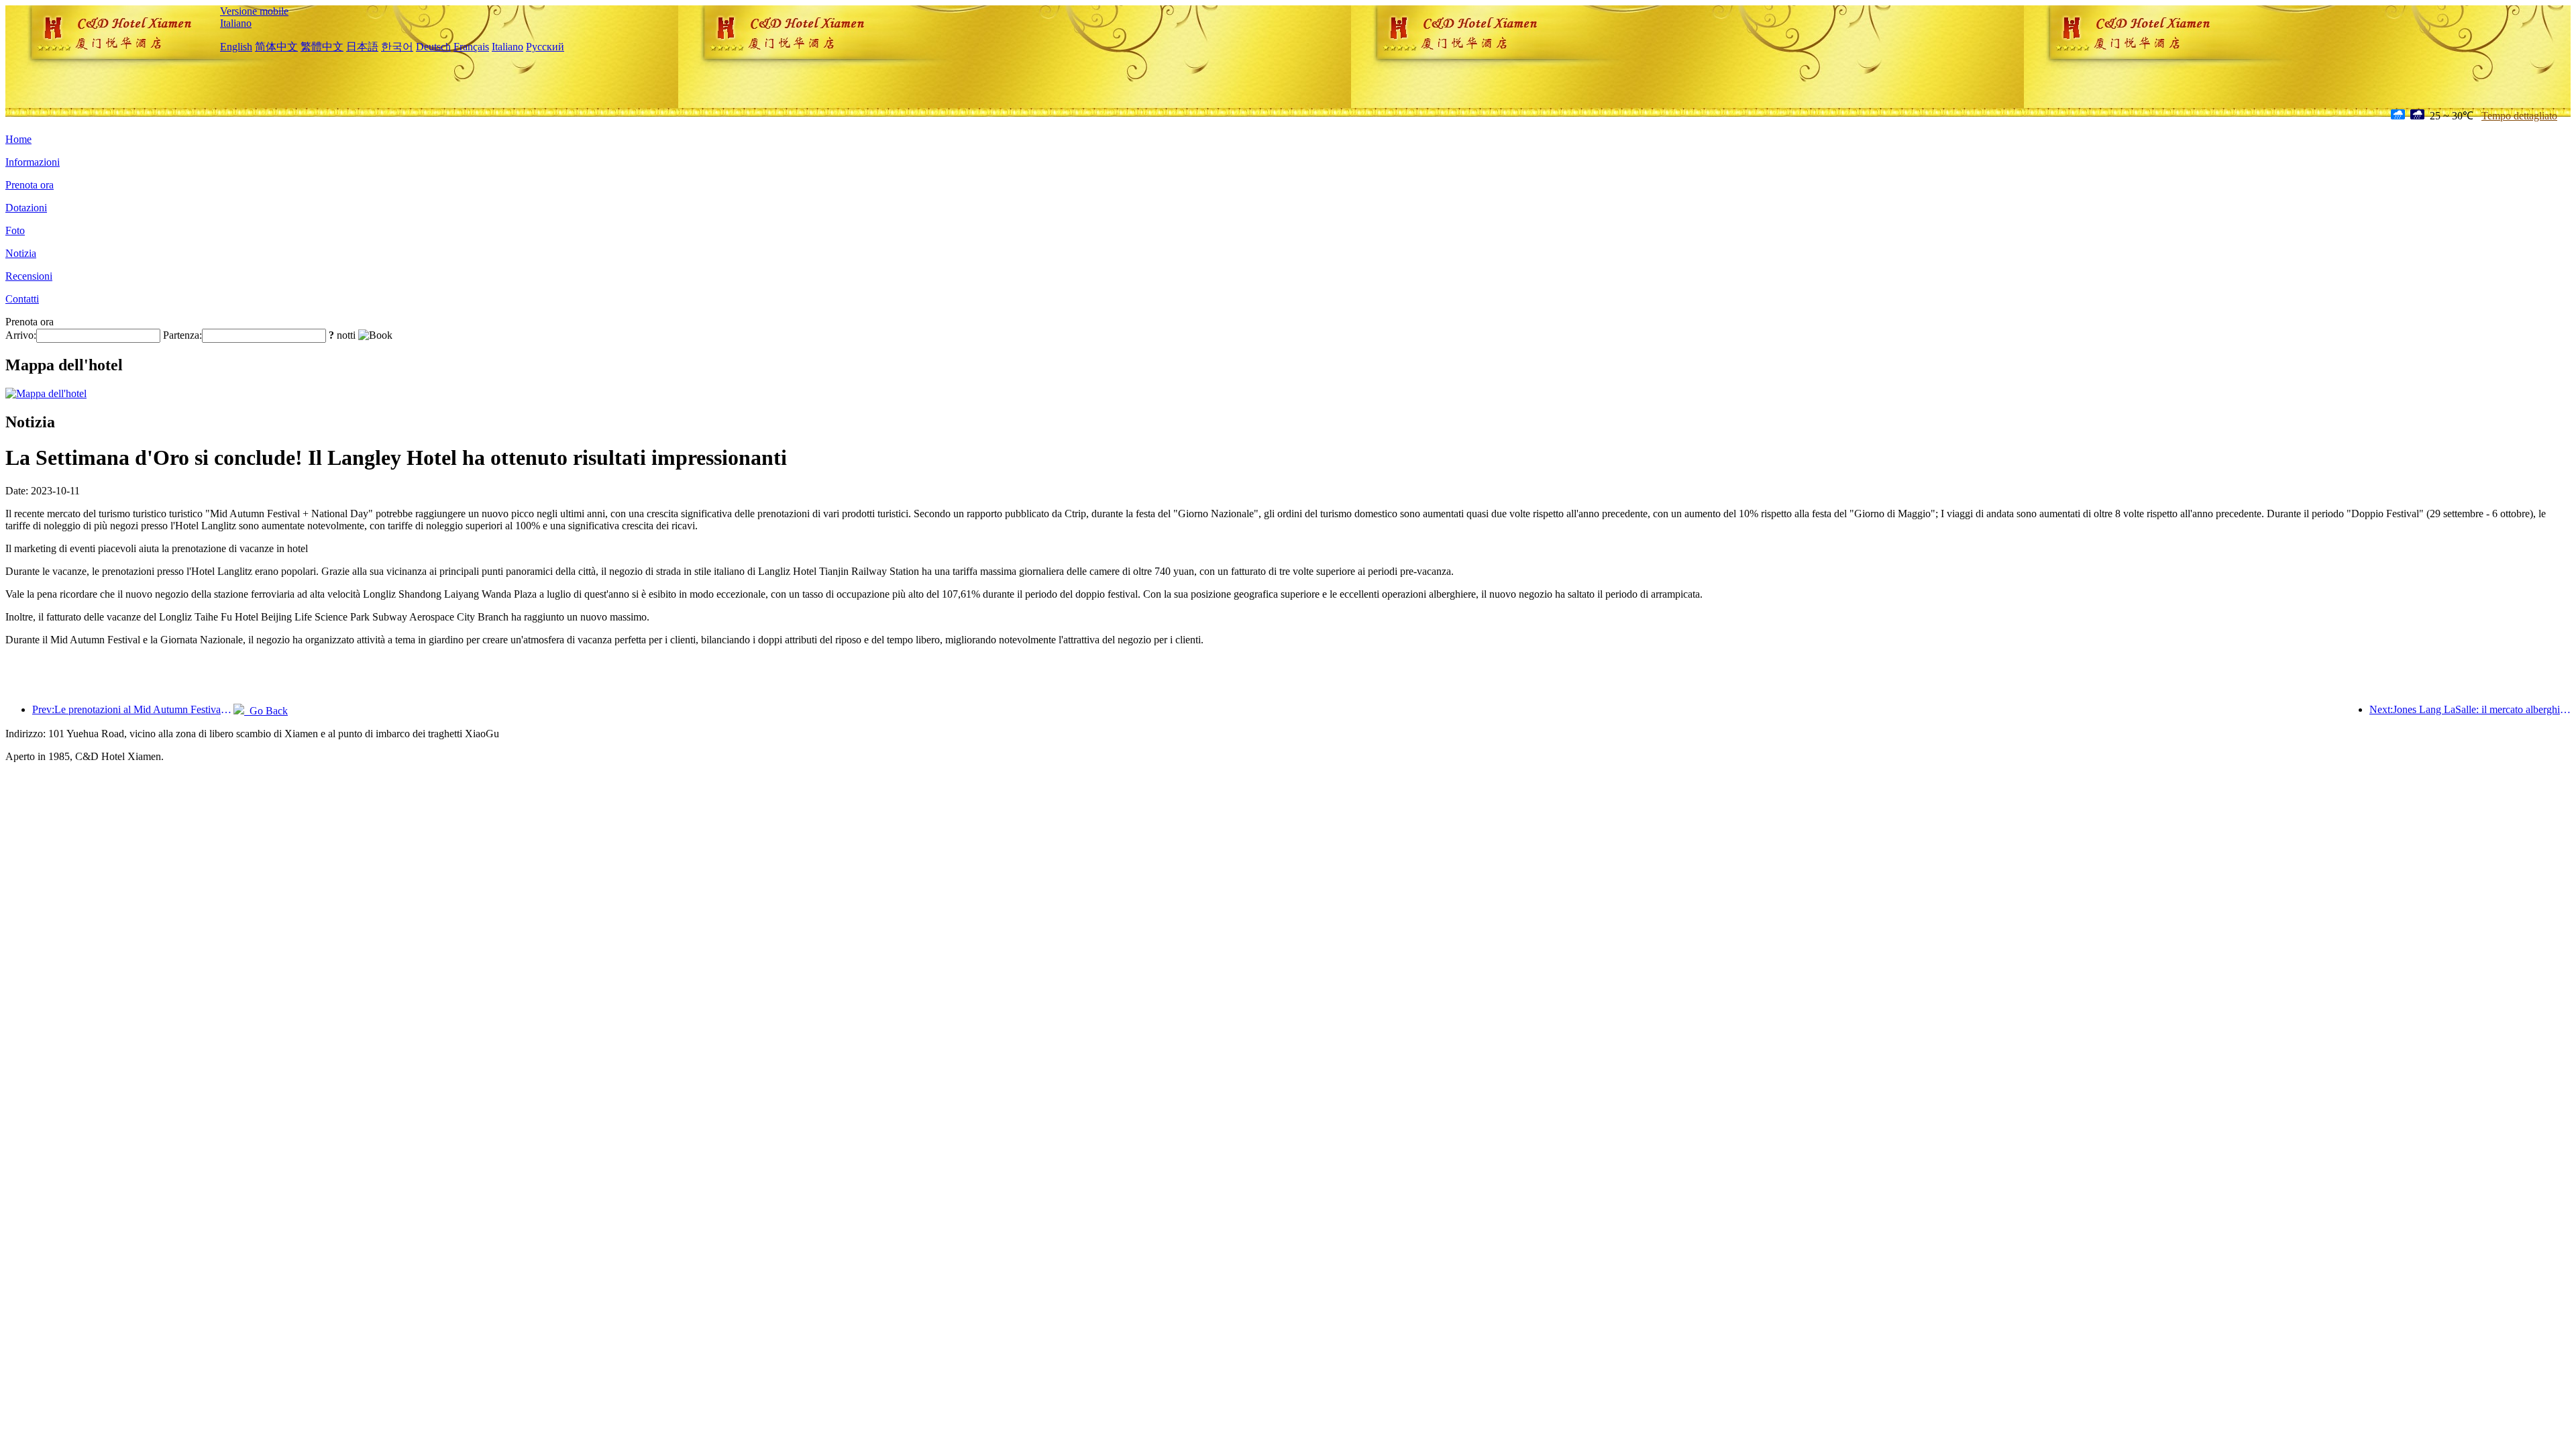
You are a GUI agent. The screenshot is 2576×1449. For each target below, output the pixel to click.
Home (18, 139)
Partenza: (182, 335)
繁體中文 (322, 47)
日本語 (362, 47)
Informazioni (33, 162)
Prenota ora (30, 185)
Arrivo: (21, 335)
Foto (15, 230)
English (236, 47)
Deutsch (433, 47)
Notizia (21, 253)
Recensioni (29, 276)
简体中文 (276, 47)
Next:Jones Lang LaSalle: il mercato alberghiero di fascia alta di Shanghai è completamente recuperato (2470, 709)
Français (471, 47)
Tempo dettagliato (2519, 116)
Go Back (266, 711)
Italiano (236, 23)
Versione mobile (254, 11)
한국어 (397, 47)
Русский (545, 47)
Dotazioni (26, 208)
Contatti (22, 299)
